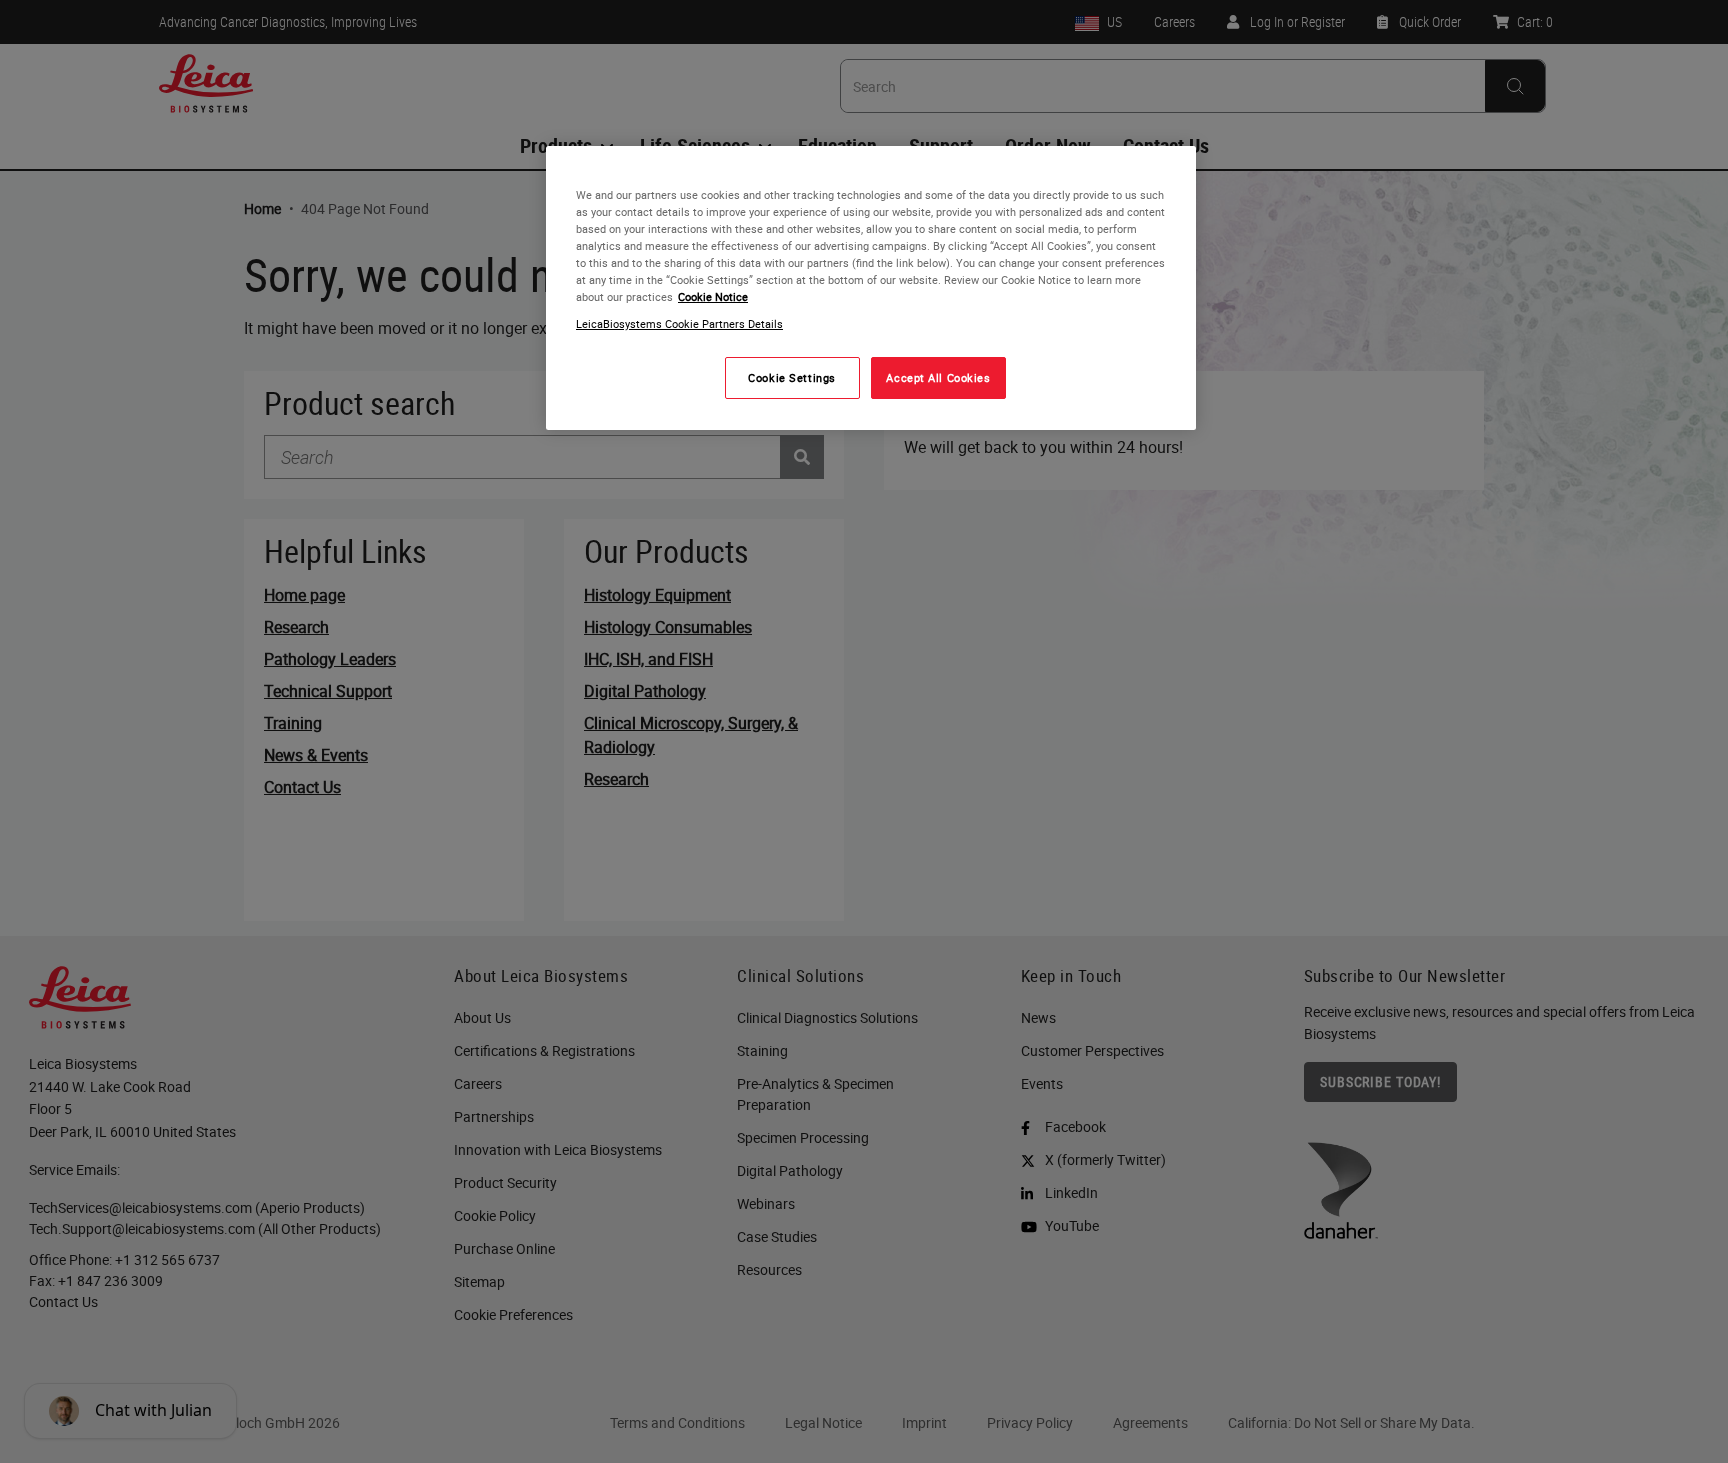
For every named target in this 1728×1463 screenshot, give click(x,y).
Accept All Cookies (938, 378)
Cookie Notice (713, 297)
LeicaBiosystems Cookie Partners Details (679, 324)
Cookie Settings (792, 378)
